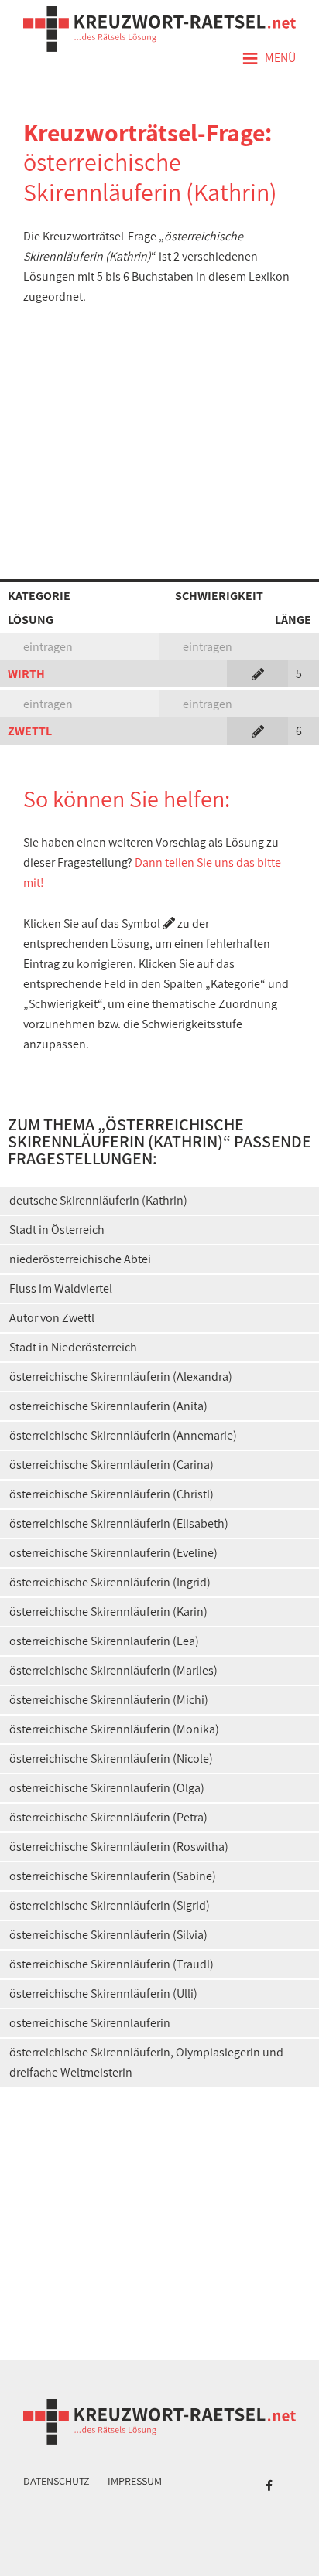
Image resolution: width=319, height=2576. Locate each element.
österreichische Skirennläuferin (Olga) (107, 1788)
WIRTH (26, 674)
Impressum (135, 2481)
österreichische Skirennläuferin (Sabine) (113, 1876)
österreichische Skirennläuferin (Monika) (114, 1729)
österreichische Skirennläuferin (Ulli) (103, 1993)
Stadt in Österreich (57, 1230)
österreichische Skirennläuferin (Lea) (104, 1641)
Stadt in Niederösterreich (73, 1347)
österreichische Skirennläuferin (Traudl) (111, 1964)
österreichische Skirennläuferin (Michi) (109, 1700)
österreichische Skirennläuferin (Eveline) (113, 1553)
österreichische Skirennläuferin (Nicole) (111, 1758)
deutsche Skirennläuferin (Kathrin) (98, 1200)
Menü (269, 59)
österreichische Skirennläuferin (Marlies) (113, 1670)
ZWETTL (30, 731)
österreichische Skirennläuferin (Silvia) (108, 1935)
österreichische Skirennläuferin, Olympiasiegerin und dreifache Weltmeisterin (146, 2062)
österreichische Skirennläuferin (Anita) (108, 1406)
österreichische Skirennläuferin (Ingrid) (110, 1582)
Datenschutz (57, 2481)
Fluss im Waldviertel (61, 1288)
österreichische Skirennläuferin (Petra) (108, 1817)
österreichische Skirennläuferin (90, 2023)
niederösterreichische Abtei (80, 1259)
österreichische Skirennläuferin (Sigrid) (110, 1905)
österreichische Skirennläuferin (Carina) (111, 1465)
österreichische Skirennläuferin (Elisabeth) (119, 1523)
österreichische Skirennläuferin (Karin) (108, 1612)
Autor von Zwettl (52, 1318)
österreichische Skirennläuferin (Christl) (111, 1494)
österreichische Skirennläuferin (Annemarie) (123, 1435)
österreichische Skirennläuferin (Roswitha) (119, 1847)
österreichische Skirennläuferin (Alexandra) (121, 1377)
